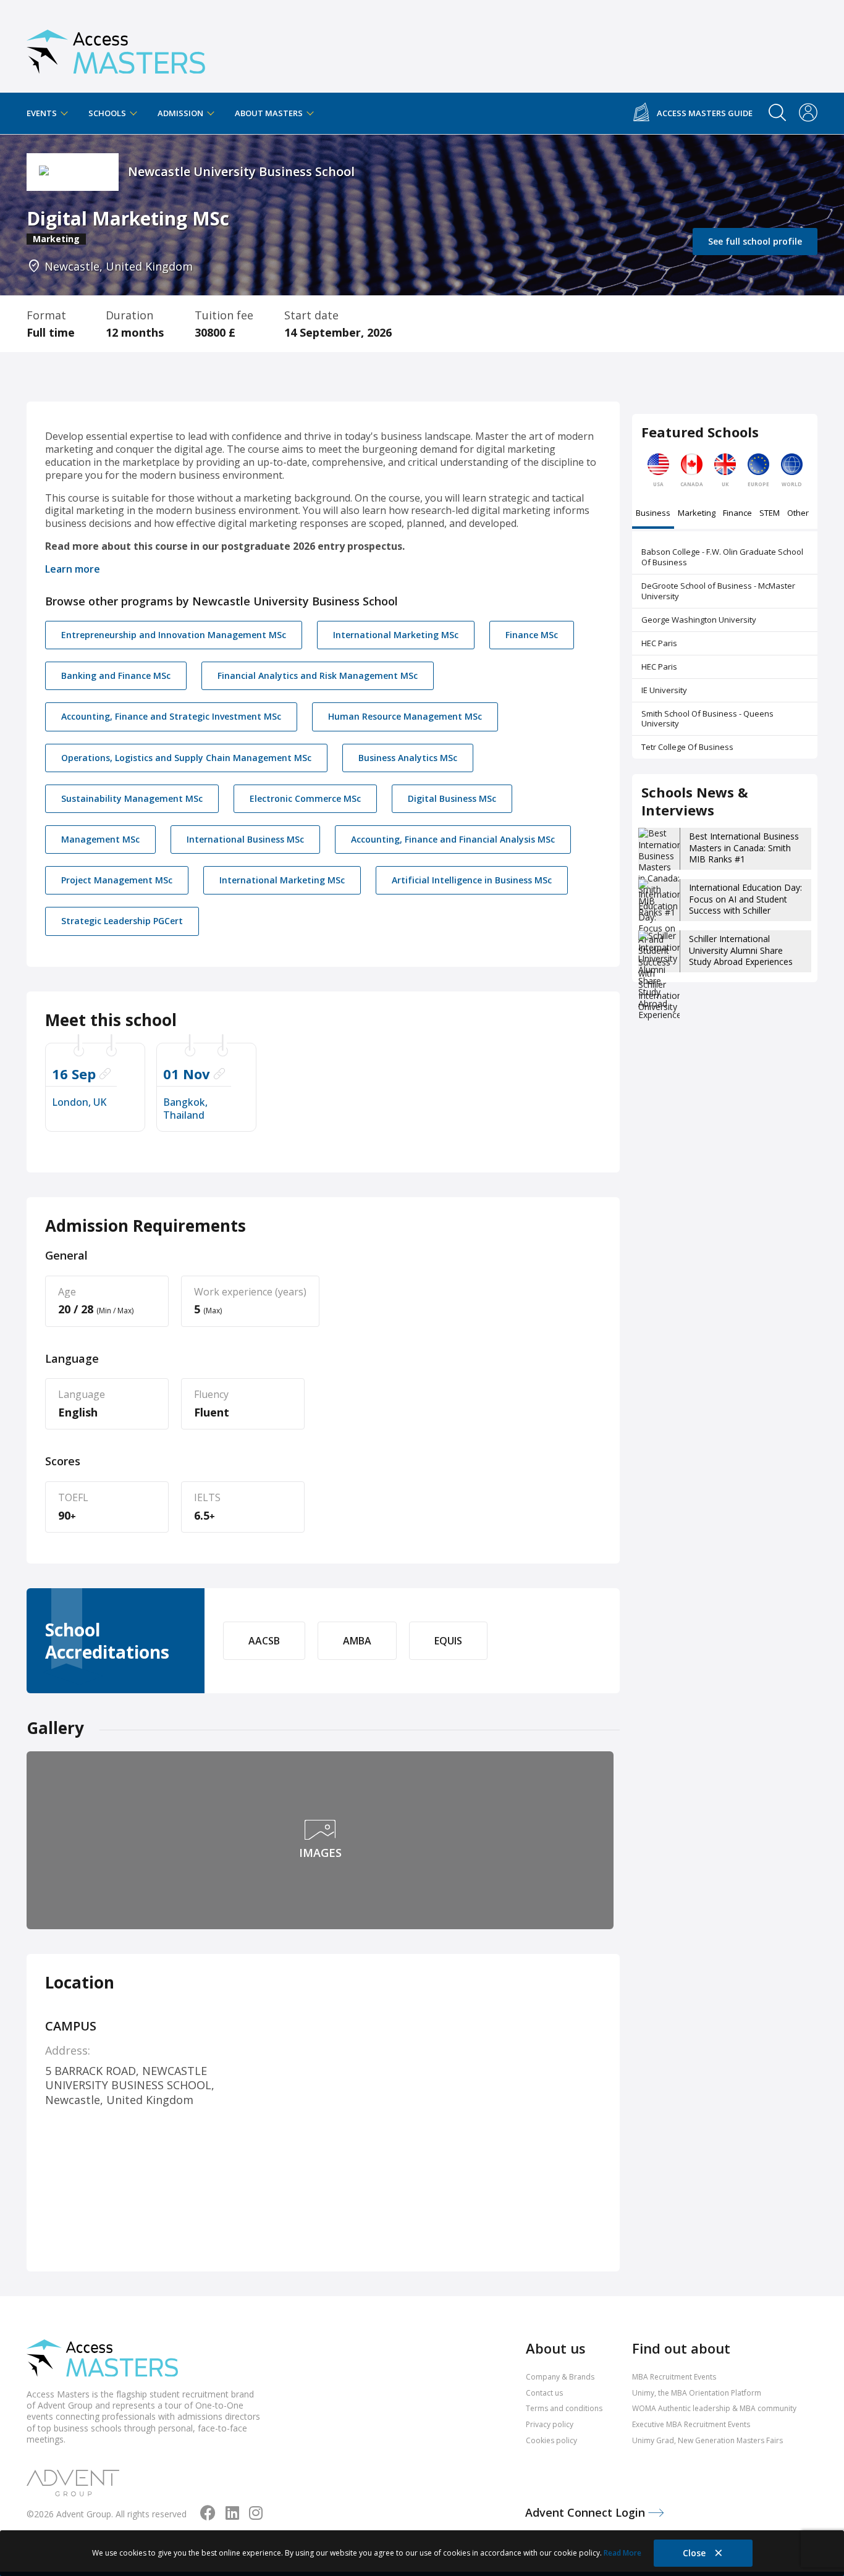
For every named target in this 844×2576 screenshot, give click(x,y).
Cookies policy (551, 2440)
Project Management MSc (117, 880)
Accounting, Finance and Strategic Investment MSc (171, 716)
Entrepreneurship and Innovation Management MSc (174, 635)
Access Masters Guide (705, 113)
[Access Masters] (116, 47)
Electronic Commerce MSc (305, 798)
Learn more (73, 569)
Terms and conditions (564, 2408)
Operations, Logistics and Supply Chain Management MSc (186, 758)
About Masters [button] (270, 113)
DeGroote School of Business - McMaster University (718, 591)
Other (798, 514)
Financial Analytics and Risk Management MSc (318, 676)
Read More (622, 2553)
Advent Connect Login (587, 2512)
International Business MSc (245, 839)
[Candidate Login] (808, 114)
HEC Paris (659, 643)
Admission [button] (181, 113)
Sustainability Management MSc (132, 798)
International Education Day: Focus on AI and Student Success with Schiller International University (745, 904)
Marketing (697, 514)
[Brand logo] (102, 2359)
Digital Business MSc (452, 798)
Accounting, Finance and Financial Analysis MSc (453, 839)
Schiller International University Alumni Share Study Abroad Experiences (741, 950)
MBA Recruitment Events (674, 2377)
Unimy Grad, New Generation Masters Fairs (707, 2440)
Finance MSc (532, 635)
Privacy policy (550, 2424)
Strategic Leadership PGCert (122, 921)
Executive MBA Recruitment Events (691, 2424)
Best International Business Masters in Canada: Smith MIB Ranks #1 (744, 847)
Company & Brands (560, 2377)
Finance (737, 514)
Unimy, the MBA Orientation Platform (697, 2393)
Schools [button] (108, 113)
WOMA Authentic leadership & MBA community (714, 2408)
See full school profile (755, 241)
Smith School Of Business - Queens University (707, 719)
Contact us (544, 2393)
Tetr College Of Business (687, 747)
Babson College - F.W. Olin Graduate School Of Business (722, 557)
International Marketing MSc (396, 635)
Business (653, 514)
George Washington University (699, 620)
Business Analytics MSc (408, 758)
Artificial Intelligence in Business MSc (472, 880)
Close (695, 2553)
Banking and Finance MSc (116, 676)
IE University (664, 690)
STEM (770, 514)
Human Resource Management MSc (405, 716)
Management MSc (100, 839)
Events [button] (43, 113)
